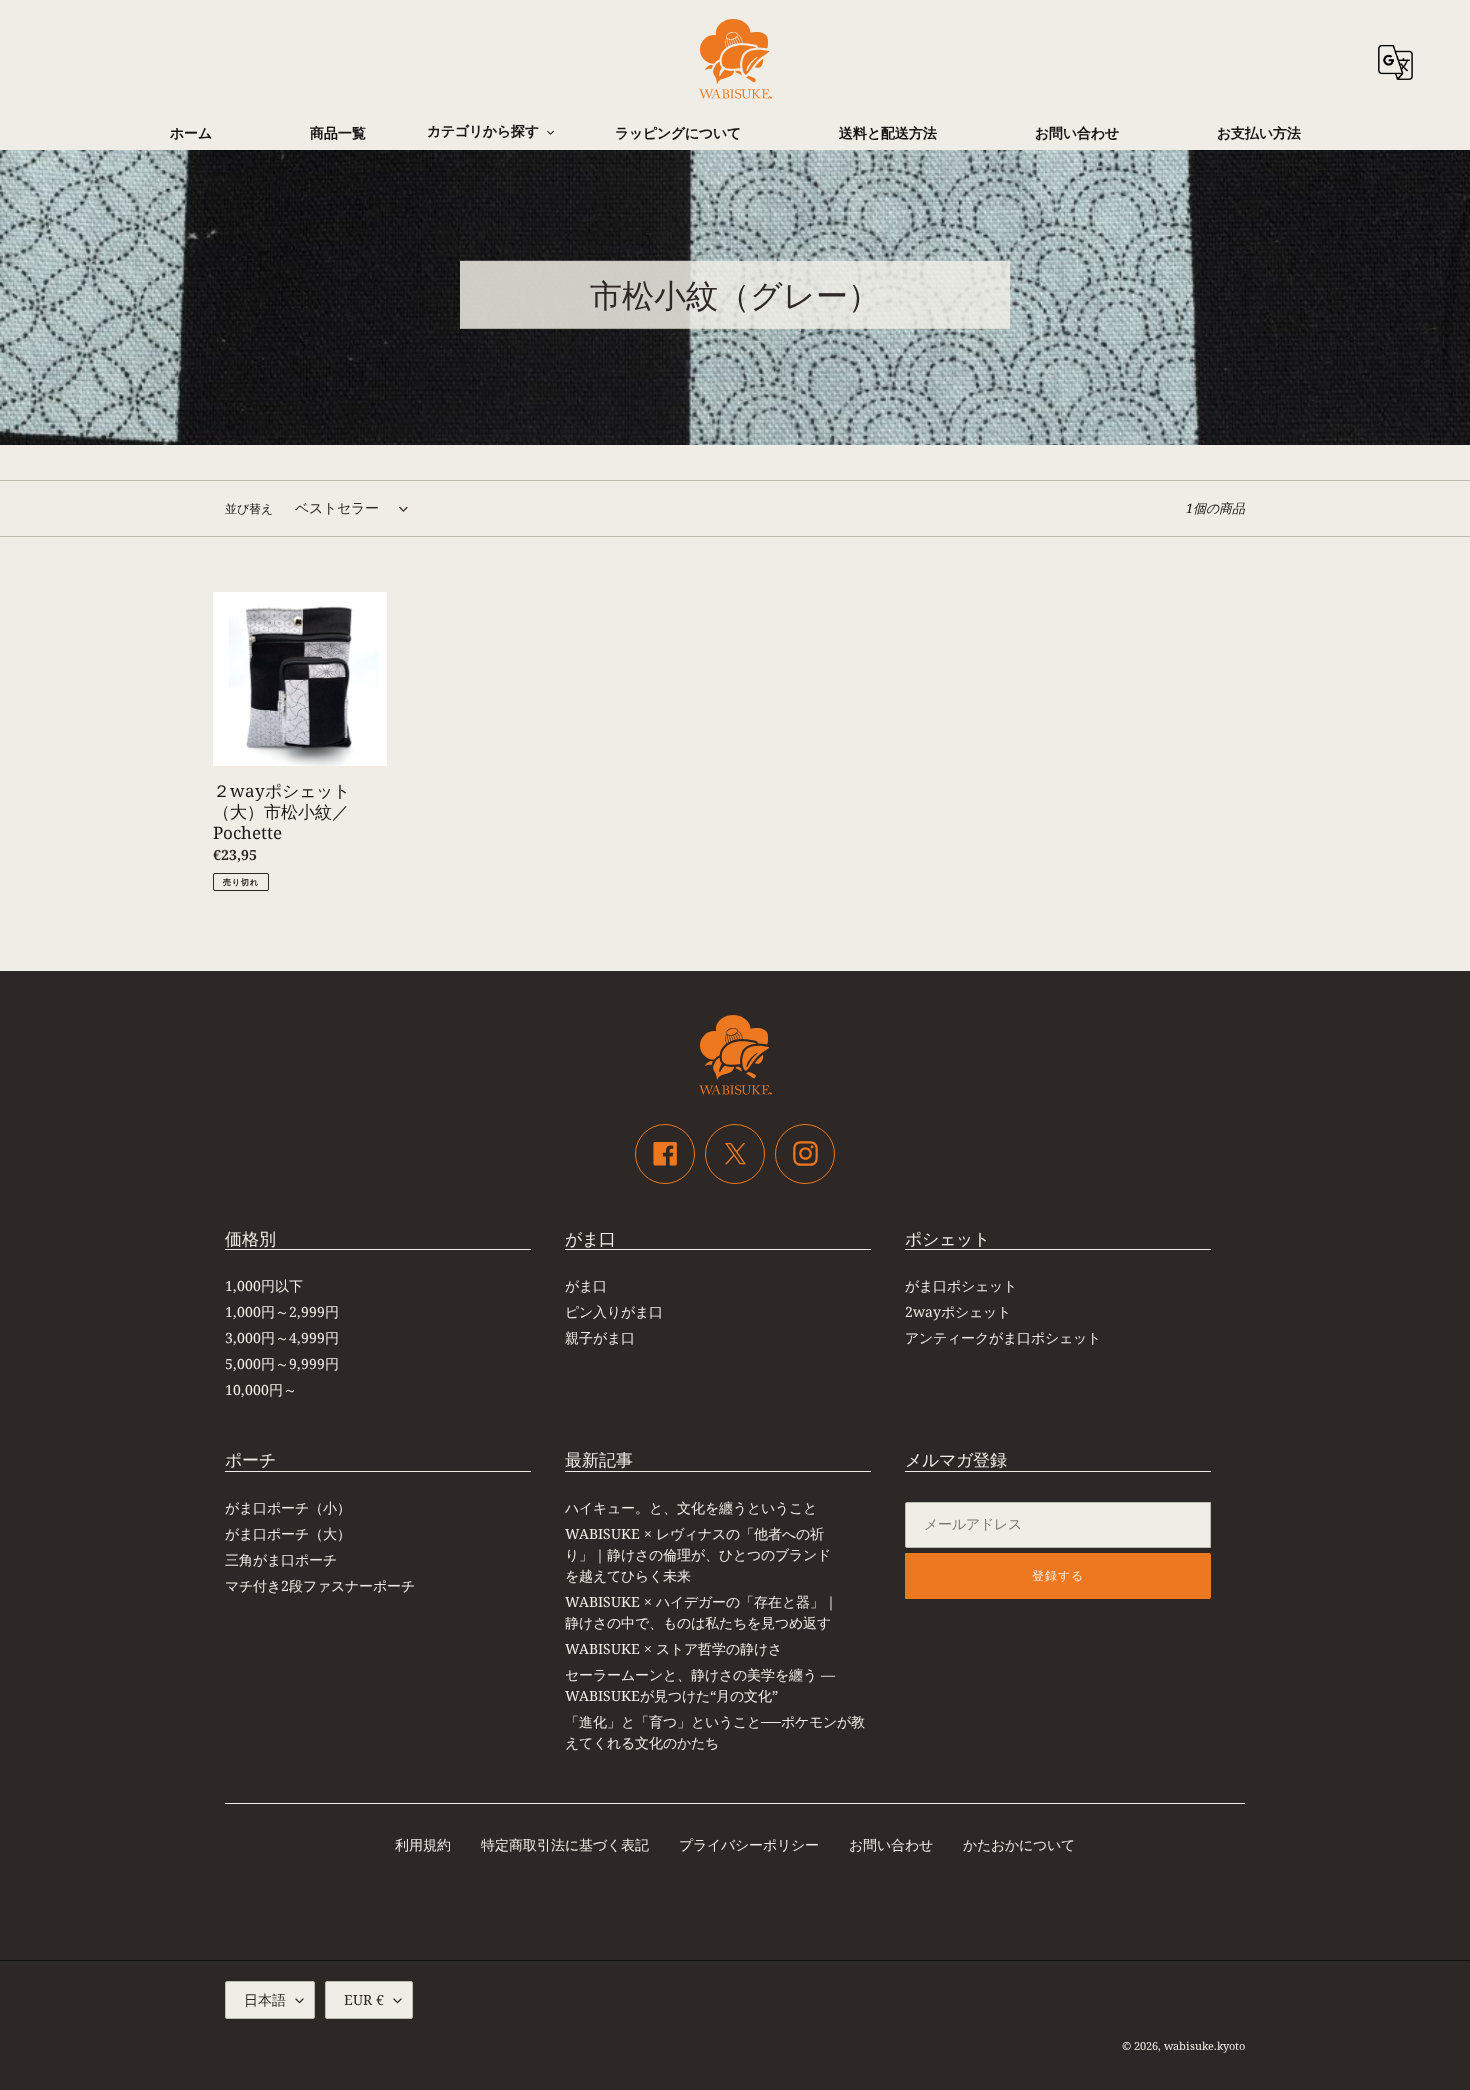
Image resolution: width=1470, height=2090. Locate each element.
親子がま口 (600, 1337)
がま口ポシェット (961, 1285)
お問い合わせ (891, 1844)
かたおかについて (1019, 1844)
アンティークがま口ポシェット (1003, 1337)
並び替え (249, 508)
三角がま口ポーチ (281, 1559)
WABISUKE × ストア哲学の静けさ (673, 1648)
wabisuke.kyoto (1204, 2045)
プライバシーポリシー (749, 1844)
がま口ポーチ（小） (288, 1507)
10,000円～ (261, 1389)
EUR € (364, 1999)
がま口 (586, 1285)
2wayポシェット (958, 1311)
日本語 (265, 1999)
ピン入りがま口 (614, 1311)
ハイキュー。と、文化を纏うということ (691, 1507)
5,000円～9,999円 (282, 1363)
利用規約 (423, 1844)
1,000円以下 (264, 1285)
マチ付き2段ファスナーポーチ (320, 1585)
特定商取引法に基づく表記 (565, 1844)
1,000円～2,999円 (282, 1311)
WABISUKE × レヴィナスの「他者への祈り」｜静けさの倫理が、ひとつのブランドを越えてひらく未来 (698, 1554)
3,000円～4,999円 (282, 1337)
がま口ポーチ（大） (288, 1533)
